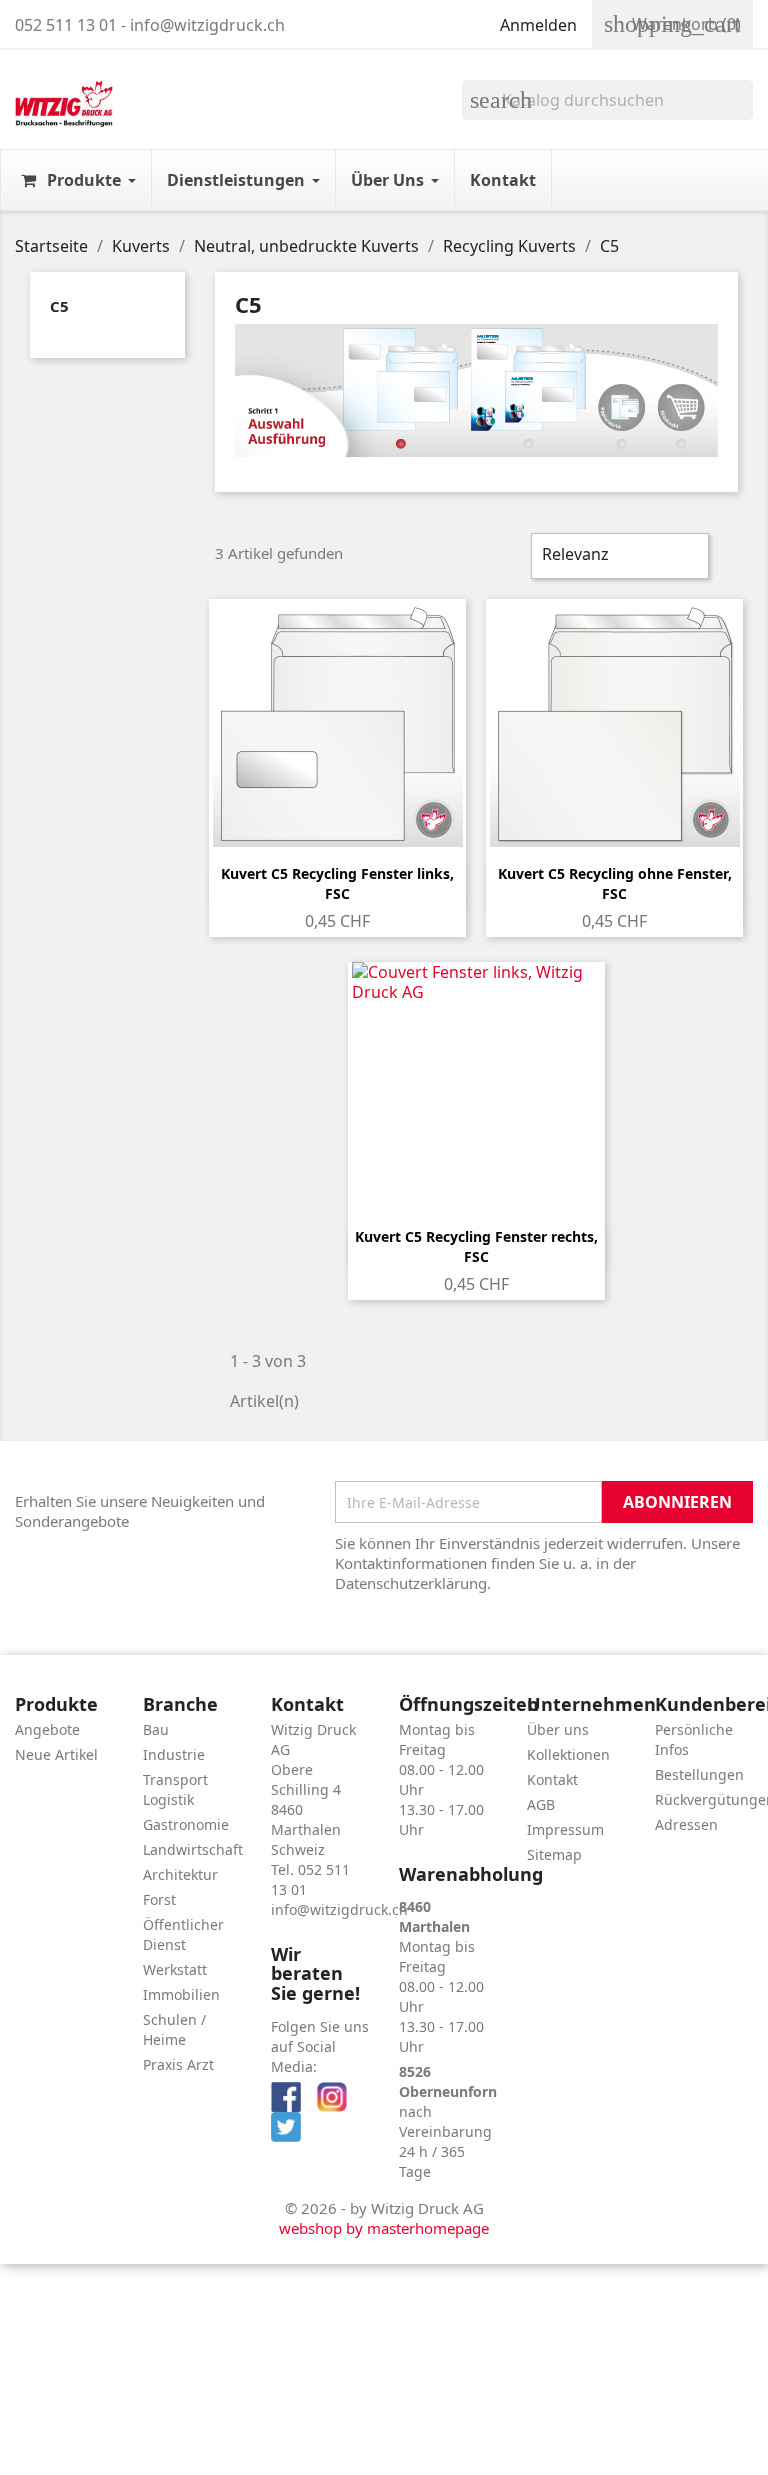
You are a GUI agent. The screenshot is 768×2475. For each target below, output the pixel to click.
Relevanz (617, 556)
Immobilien (181, 1994)
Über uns (558, 1729)
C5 (59, 306)
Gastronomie (186, 1824)
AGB (541, 1804)
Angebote (47, 1729)
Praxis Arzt (178, 2064)
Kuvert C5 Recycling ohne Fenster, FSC (615, 883)
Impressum (565, 1829)
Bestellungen (699, 1774)
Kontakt (552, 1779)
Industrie (174, 1754)
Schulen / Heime (174, 2029)
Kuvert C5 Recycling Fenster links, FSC (337, 883)
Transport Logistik (175, 1789)
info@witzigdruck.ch (339, 1909)
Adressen (686, 1824)
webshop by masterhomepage (384, 2228)
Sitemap (554, 1854)
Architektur (180, 1874)
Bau (156, 1729)
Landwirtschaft (193, 1849)
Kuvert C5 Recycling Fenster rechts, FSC (476, 1246)
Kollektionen (568, 1754)
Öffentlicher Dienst (183, 1934)
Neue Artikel (56, 1754)
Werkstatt (175, 1969)
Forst (159, 1899)
